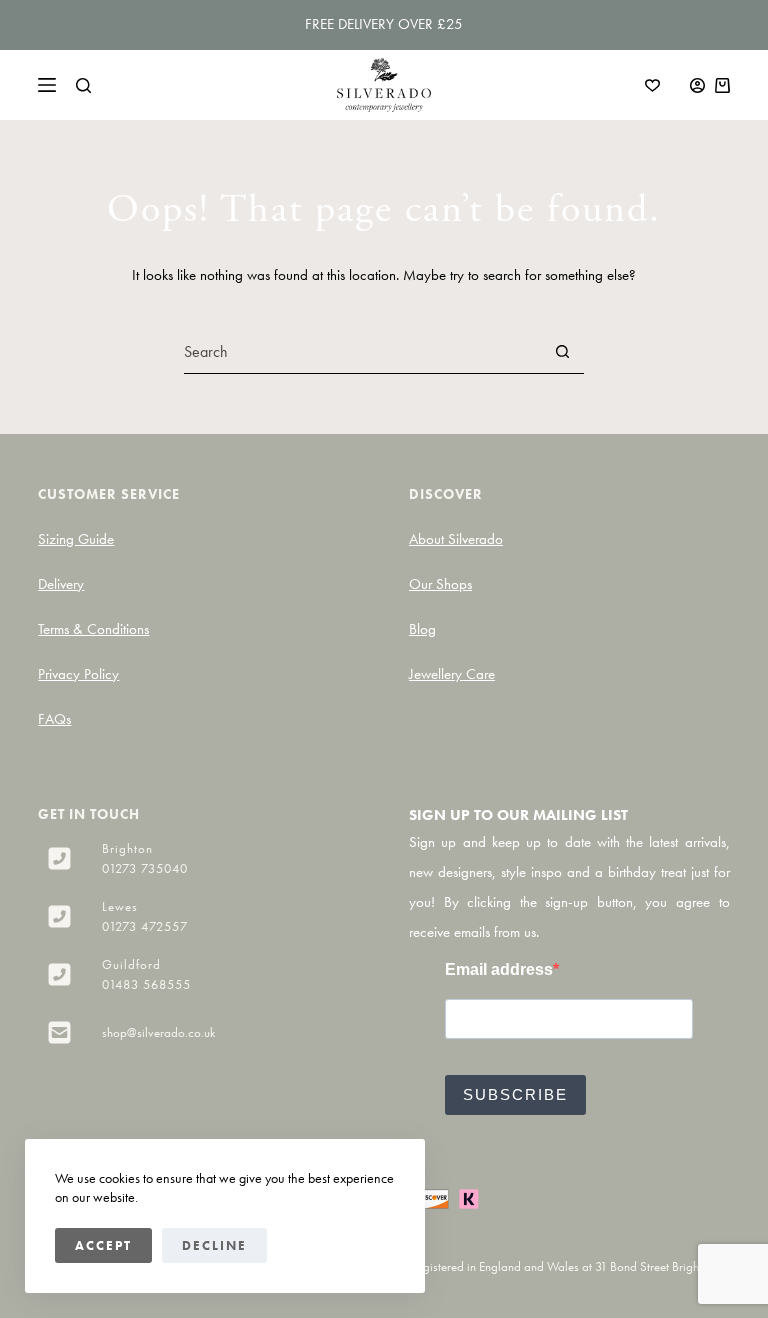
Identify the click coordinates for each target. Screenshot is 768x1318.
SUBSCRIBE (515, 1094)
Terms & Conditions (93, 629)
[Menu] (47, 85)
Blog (422, 629)
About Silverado (456, 539)
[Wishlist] (652, 85)
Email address (499, 969)
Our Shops (440, 584)
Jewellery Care (452, 674)
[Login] (697, 85)
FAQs (54, 719)
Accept (103, 1245)
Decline (214, 1245)
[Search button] (562, 352)
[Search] (83, 85)
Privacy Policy (78, 674)
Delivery (61, 584)
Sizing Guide (76, 539)
